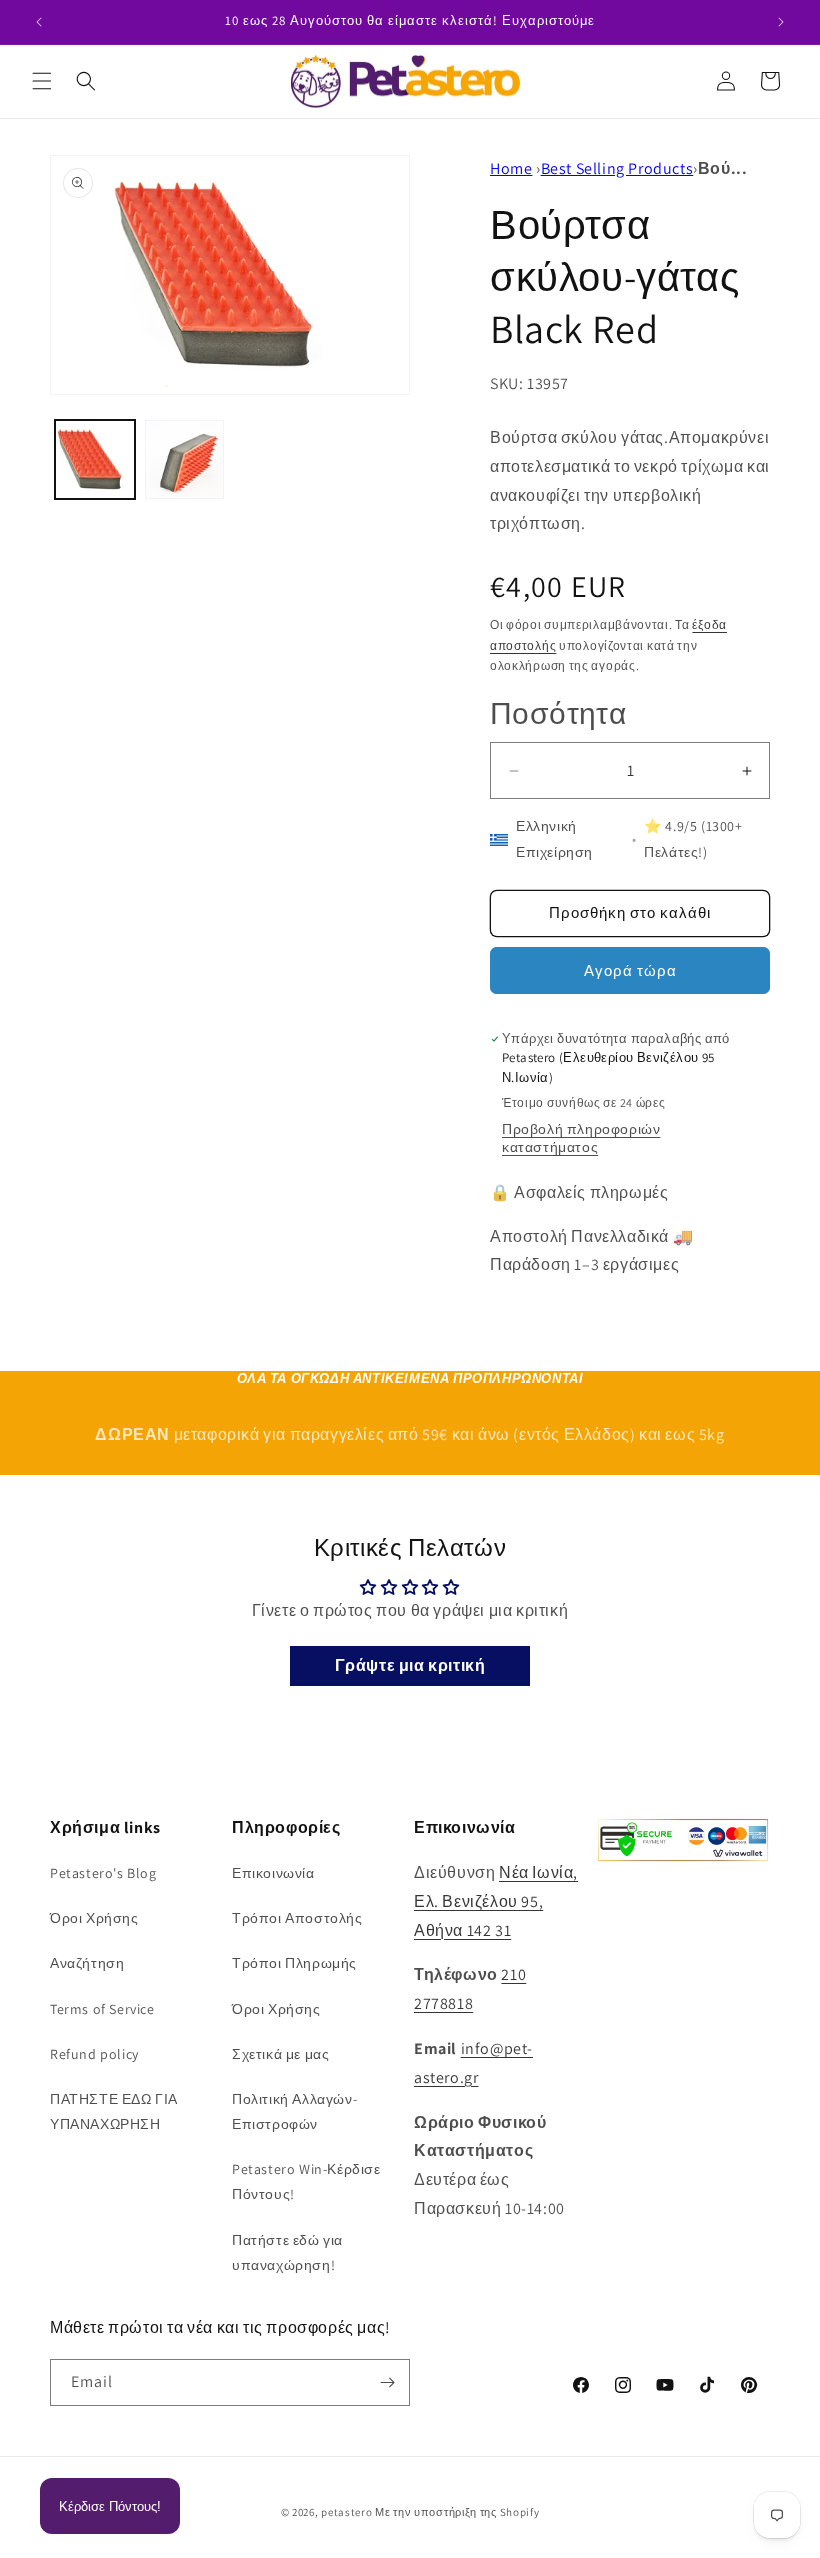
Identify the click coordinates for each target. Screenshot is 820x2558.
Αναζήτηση (87, 1963)
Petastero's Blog (103, 1873)
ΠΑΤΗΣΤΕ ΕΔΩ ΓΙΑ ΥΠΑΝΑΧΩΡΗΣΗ (114, 2111)
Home (511, 168)
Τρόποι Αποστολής (297, 1918)
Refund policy (94, 2054)
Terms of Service (102, 2009)
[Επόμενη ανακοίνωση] (781, 22)
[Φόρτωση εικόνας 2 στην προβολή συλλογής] (185, 460)
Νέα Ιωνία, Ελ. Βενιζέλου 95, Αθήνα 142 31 (496, 1901)
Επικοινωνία (273, 1873)
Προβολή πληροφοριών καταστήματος (581, 1138)
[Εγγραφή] (387, 2382)
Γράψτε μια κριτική (410, 1665)
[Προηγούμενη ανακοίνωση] (39, 22)
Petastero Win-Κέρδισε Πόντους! (306, 2181)
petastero (346, 2512)
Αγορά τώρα (630, 970)
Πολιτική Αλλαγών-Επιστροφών (294, 2111)
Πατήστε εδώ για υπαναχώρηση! (287, 2252)
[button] (42, 81)
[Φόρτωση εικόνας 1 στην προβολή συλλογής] (95, 460)
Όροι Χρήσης (94, 1918)
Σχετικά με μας (280, 2054)
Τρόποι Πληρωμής (294, 1963)
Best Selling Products (617, 168)
